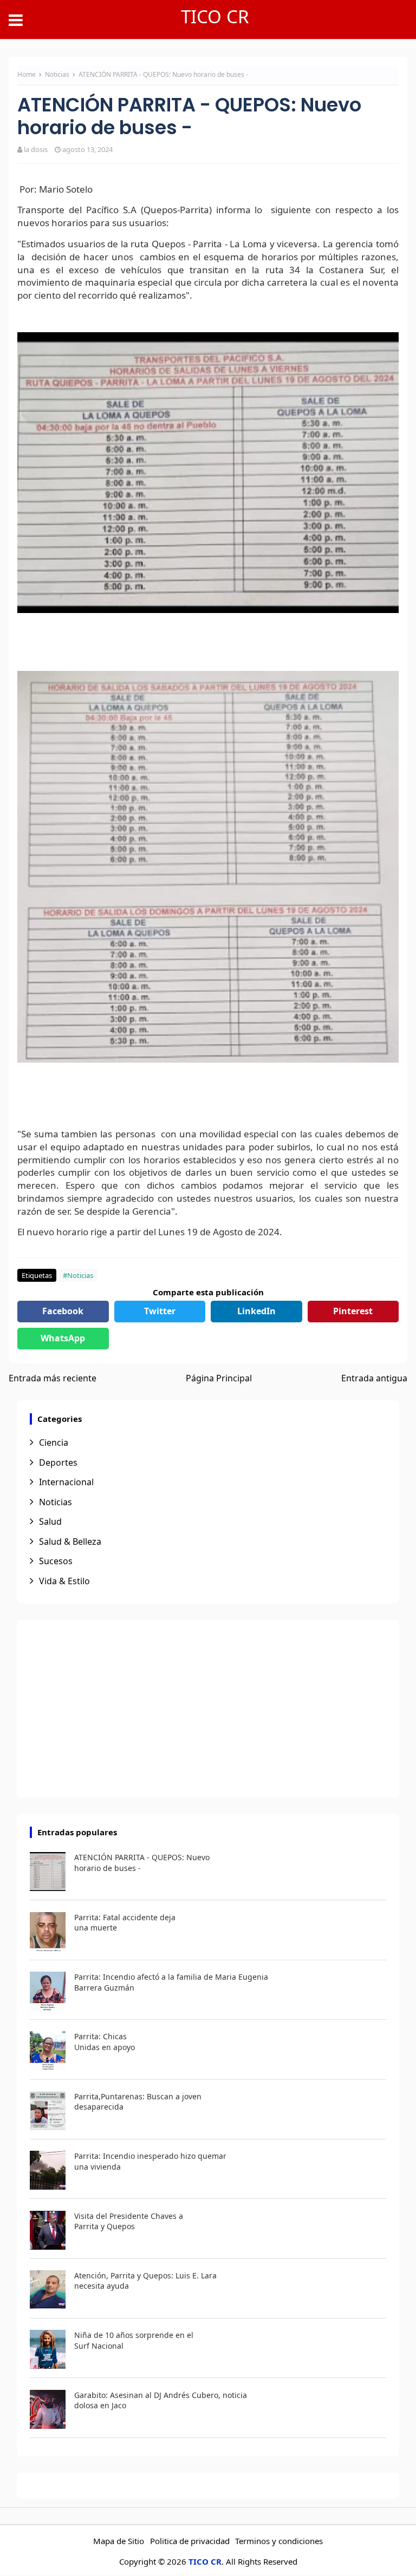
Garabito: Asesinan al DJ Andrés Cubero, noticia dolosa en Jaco (161, 2400)
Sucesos (56, 1561)
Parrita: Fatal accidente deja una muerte (125, 1923)
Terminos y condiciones (279, 2541)
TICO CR (215, 17)
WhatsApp (63, 1338)
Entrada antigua (374, 1378)
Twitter (160, 1311)
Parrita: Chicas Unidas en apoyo (105, 2042)
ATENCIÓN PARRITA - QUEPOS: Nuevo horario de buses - (142, 1863)
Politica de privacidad (190, 2541)
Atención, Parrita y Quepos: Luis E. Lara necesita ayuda (145, 2281)
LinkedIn (256, 1311)
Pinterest (353, 1311)
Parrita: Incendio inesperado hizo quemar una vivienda (150, 2161)
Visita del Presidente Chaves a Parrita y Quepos (129, 2221)
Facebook (63, 1311)
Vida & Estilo (64, 1581)
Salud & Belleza (70, 1541)
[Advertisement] (208, 1709)
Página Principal (219, 1378)
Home (27, 74)
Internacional (66, 1482)
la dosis (36, 149)
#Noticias (78, 1275)
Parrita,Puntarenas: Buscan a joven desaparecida (138, 2102)
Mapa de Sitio (119, 2541)
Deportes (58, 1462)
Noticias (58, 74)
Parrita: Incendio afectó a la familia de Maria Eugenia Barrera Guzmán (171, 1982)
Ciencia (54, 1442)
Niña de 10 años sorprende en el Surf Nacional (134, 2340)
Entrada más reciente (53, 1378)
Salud (50, 1521)
